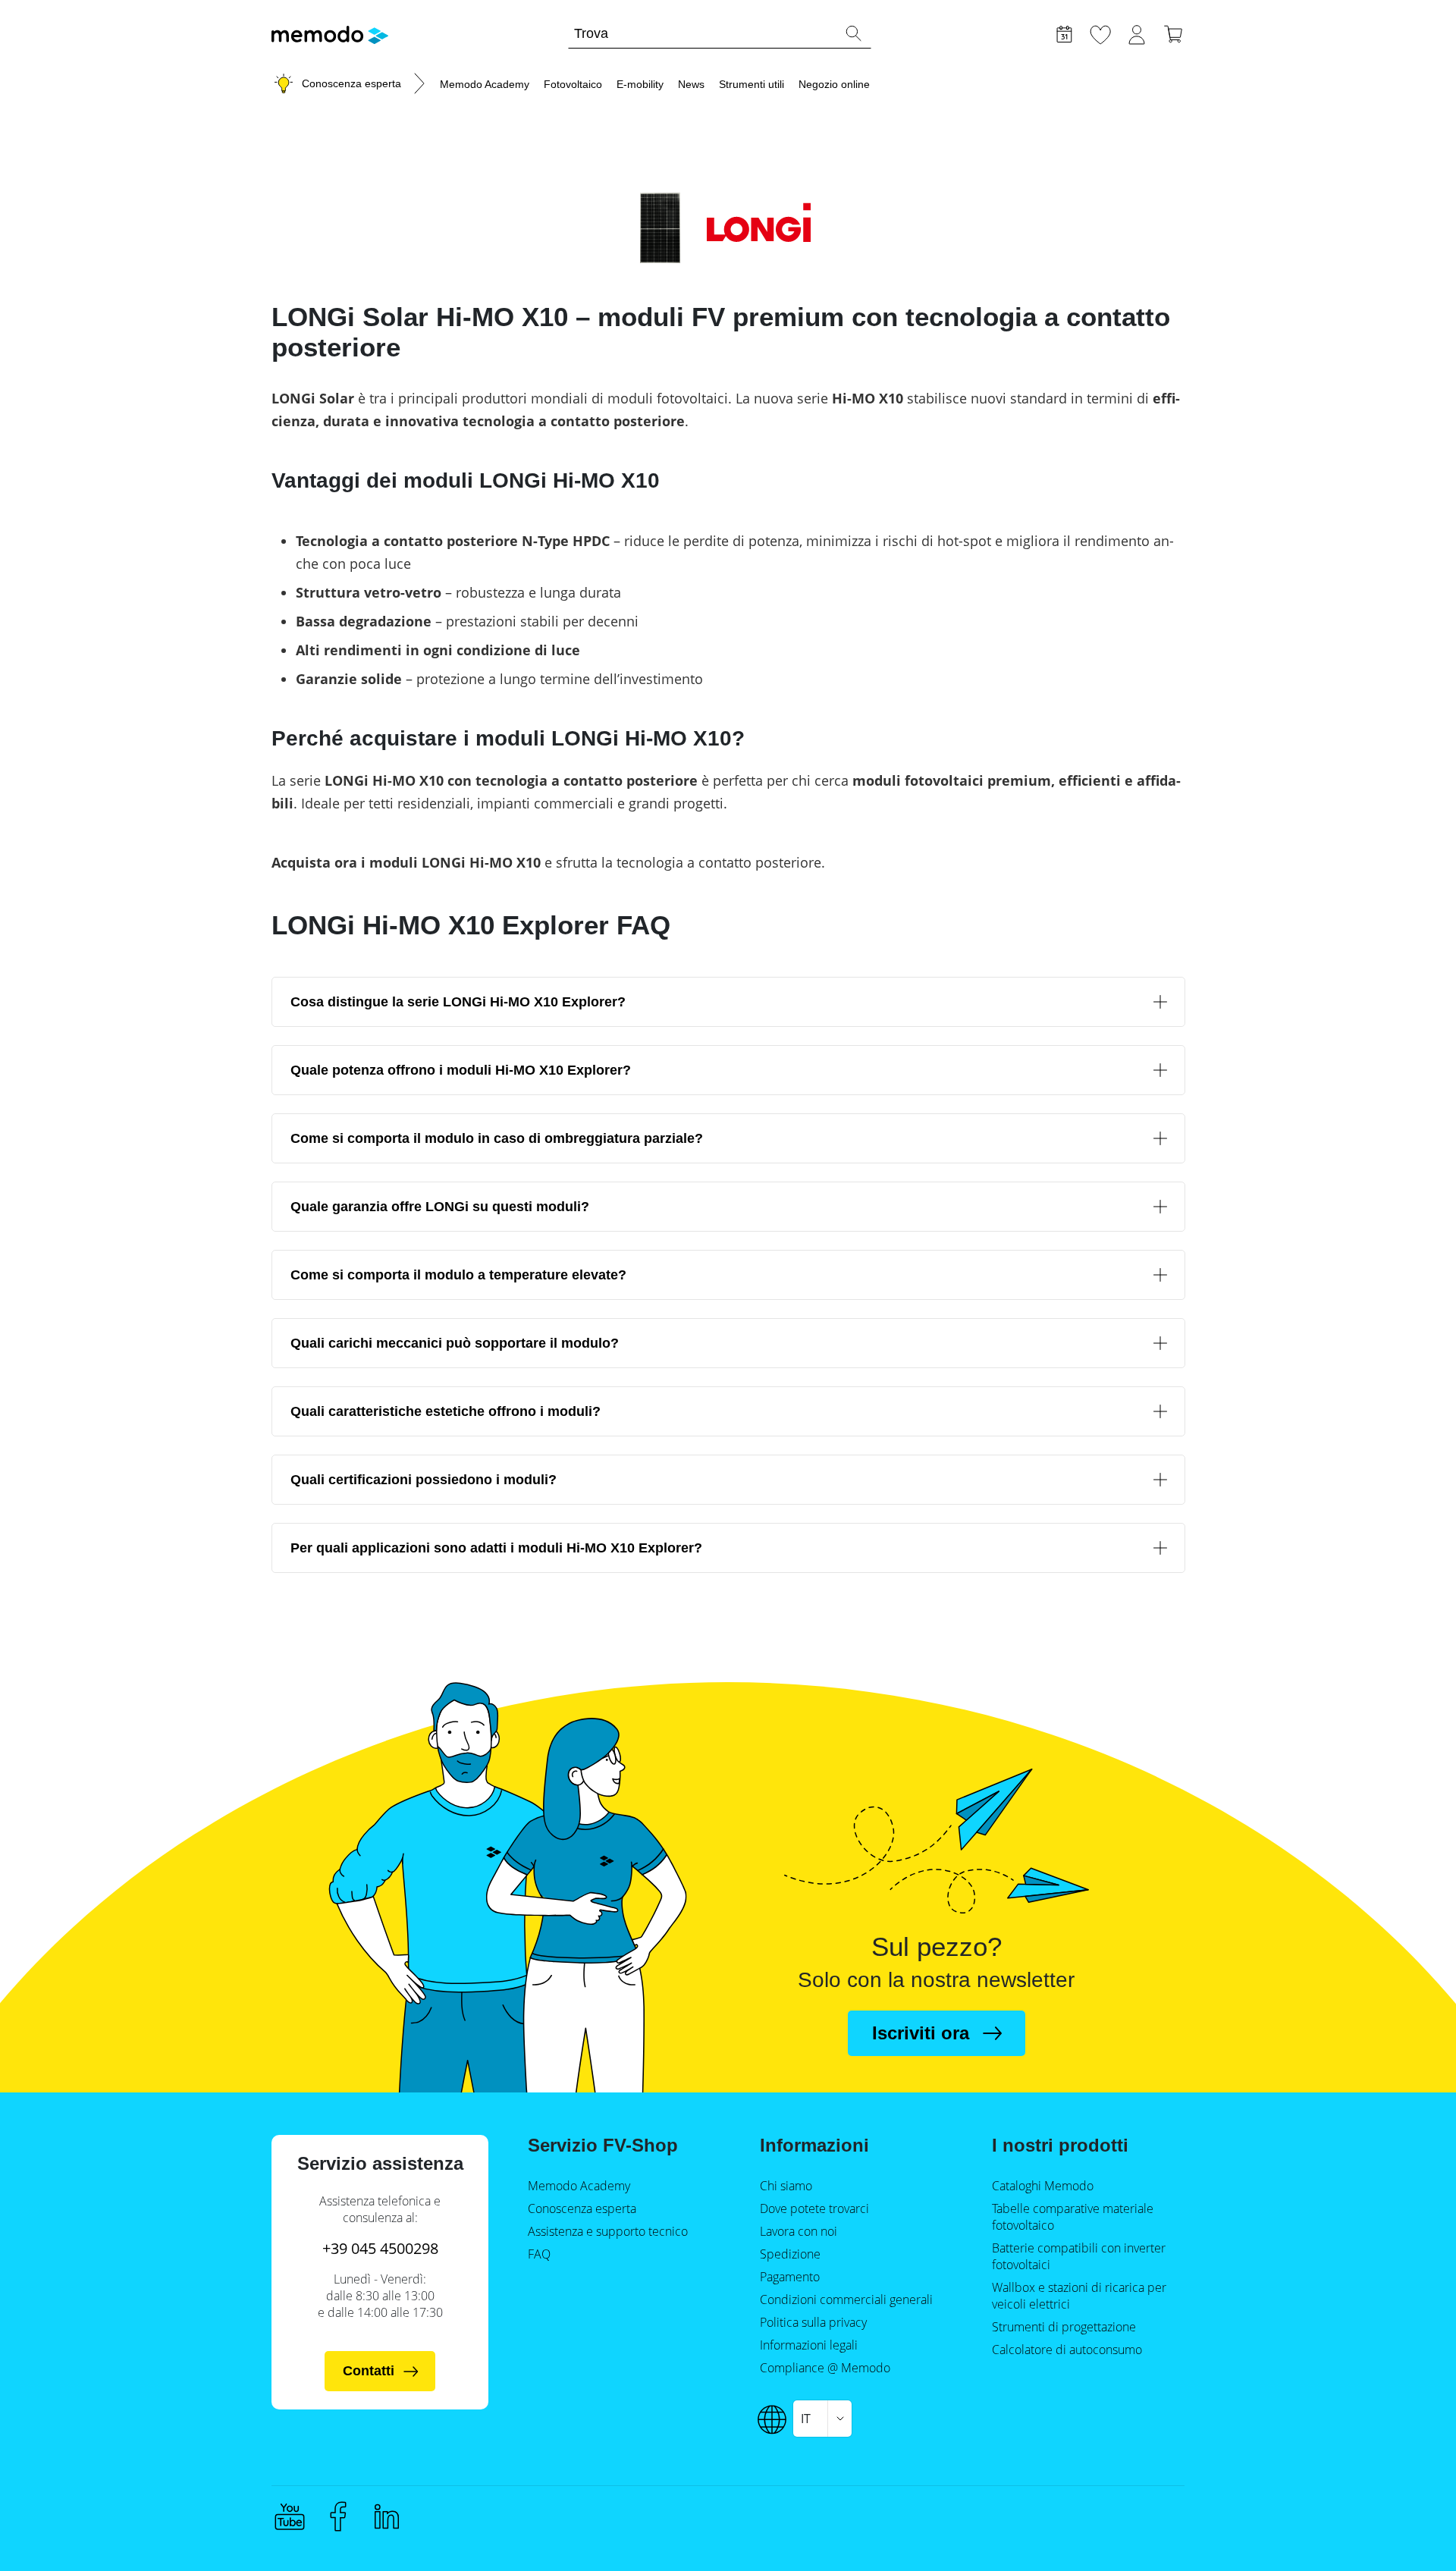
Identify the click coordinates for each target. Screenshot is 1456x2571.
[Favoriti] (1100, 33)
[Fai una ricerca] (853, 33)
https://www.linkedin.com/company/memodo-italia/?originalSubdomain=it (387, 2516)
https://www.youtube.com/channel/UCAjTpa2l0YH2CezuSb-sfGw (290, 2516)
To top (1407, 2531)
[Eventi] (1064, 33)
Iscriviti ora (921, 2033)
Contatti (369, 2371)
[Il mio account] (1137, 33)
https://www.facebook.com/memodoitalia (338, 2516)
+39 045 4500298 (380, 2248)
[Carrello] (1173, 33)
